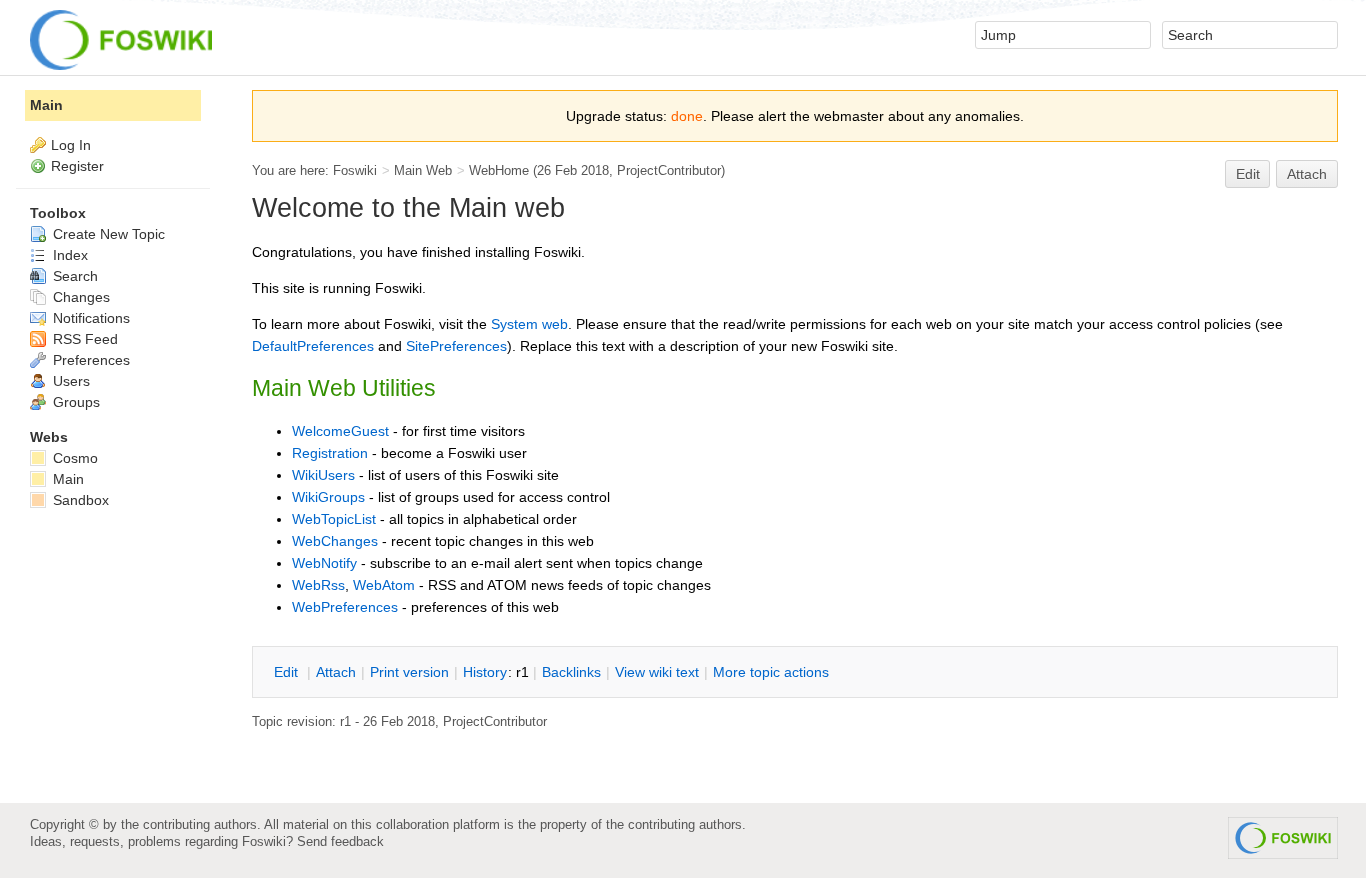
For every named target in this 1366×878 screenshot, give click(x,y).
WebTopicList (334, 519)
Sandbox (79, 500)
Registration (330, 453)
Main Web (423, 170)
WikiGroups (328, 497)
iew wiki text (657, 672)
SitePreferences (456, 346)
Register (77, 166)
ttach (336, 672)
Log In (71, 145)
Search (73, 276)
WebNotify (324, 563)
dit (288, 672)
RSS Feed (83, 339)
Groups (74, 402)
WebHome (499, 170)
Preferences (89, 360)
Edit (1248, 174)
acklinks (571, 672)
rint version (409, 672)
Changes (79, 297)
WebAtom (384, 585)
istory (485, 672)
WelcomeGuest (340, 431)
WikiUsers (323, 475)
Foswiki (355, 170)
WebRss (318, 585)
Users (69, 381)
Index (68, 255)
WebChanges (335, 541)
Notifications (89, 318)
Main (46, 105)
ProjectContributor (669, 170)
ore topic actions (771, 672)
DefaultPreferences (313, 346)
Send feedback (340, 841)
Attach (1307, 174)
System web (529, 324)
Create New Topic (107, 234)
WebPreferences (345, 607)
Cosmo (73, 458)
